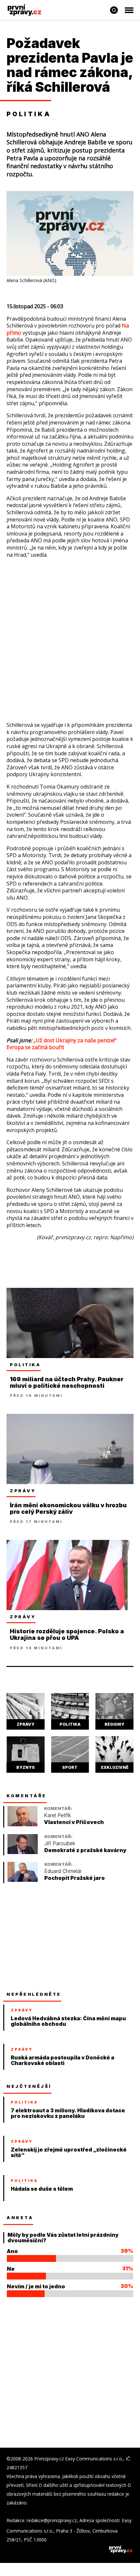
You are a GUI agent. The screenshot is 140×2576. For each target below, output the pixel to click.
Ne (11, 2269)
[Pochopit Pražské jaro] (23, 1880)
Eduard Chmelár (63, 1871)
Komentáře (27, 1796)
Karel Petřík (57, 1815)
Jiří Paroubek (60, 1843)
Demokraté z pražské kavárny (85, 1850)
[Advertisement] (70, 636)
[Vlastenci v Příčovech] (22, 1824)
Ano (12, 2251)
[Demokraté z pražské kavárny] (23, 1852)
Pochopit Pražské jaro (75, 1878)
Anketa (20, 2217)
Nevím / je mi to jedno (36, 2286)
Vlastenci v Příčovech (74, 1822)
